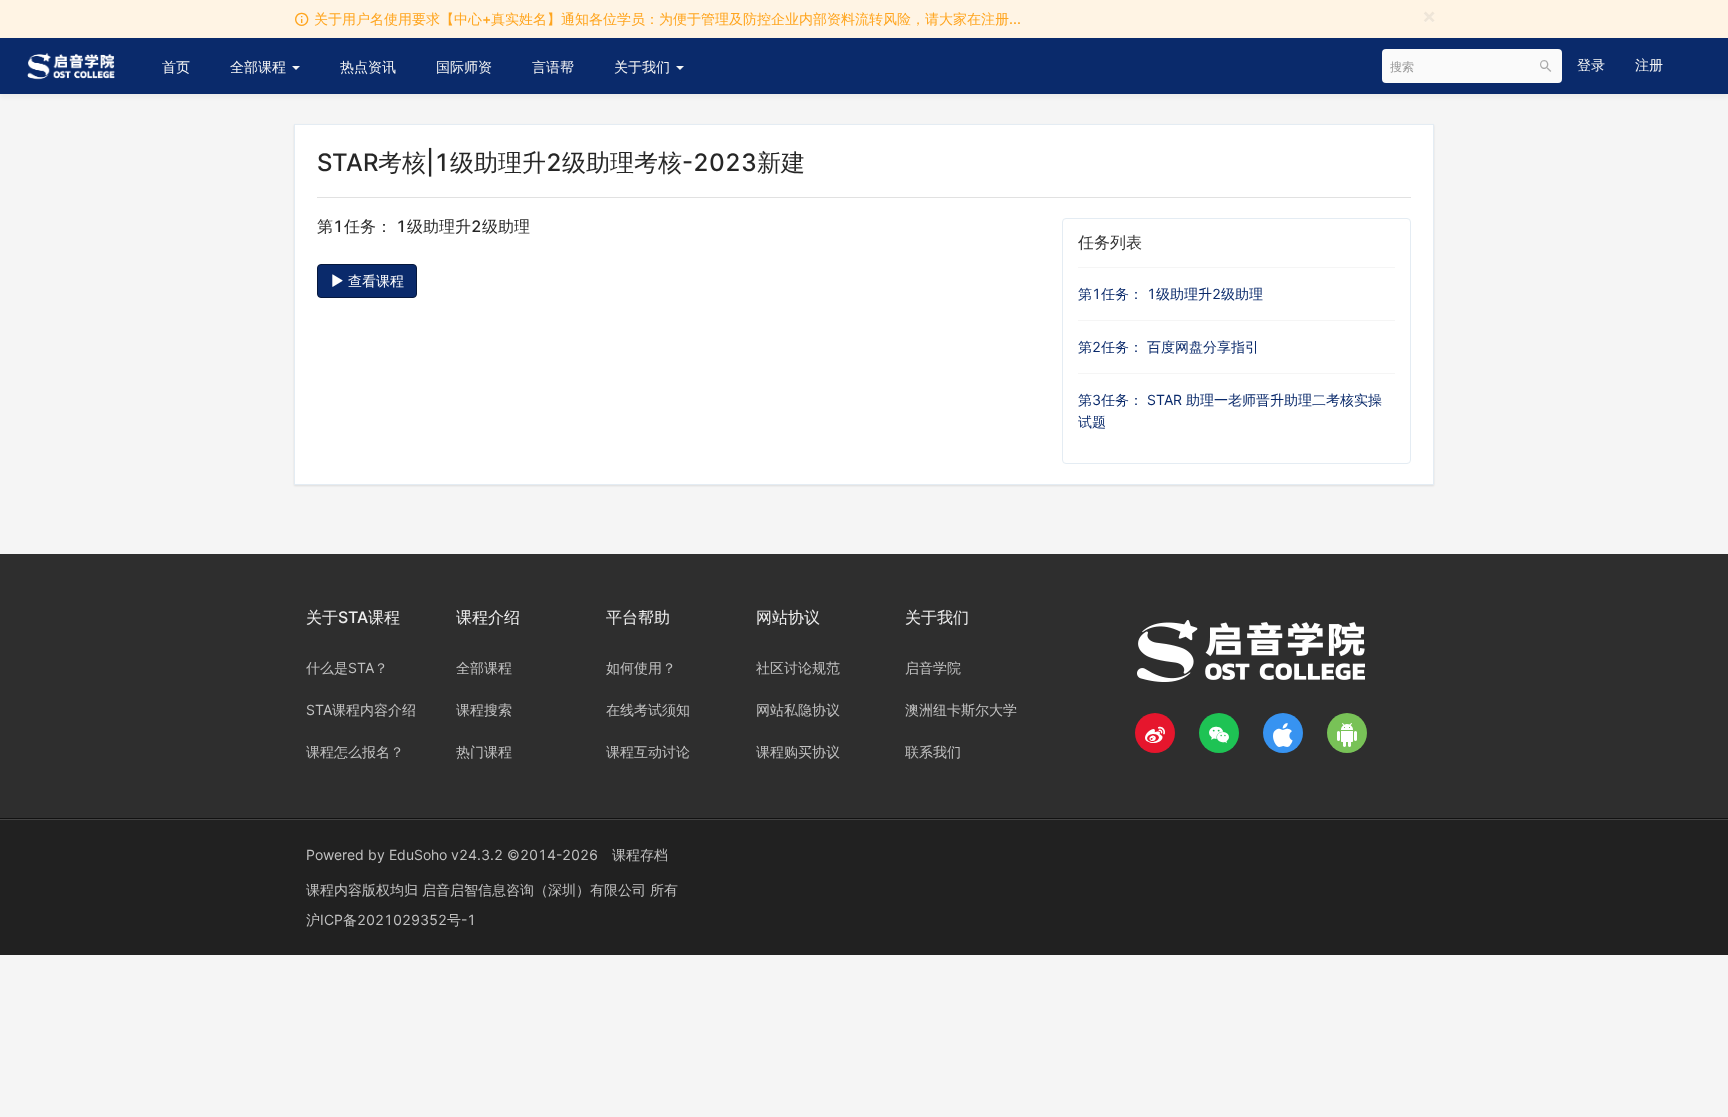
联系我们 (933, 751)
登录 (1591, 64)
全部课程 (260, 66)
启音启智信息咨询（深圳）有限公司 (536, 889)
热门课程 (484, 751)
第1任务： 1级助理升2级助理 (1170, 293)
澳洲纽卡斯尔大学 (961, 709)
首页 (176, 66)
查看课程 (374, 280)
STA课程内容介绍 (361, 709)
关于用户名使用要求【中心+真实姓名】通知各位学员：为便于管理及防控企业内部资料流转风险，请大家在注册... (667, 18)
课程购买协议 (798, 751)
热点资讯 (368, 66)
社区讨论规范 (798, 667)
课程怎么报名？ (355, 751)
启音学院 (933, 667)
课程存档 (640, 854)
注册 (1649, 64)
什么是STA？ (347, 667)
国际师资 (464, 66)
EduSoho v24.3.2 (446, 854)
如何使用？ (641, 667)
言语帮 (553, 66)
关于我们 (644, 66)
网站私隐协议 (798, 709)
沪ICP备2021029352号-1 (391, 919)
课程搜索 (484, 709)
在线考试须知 (648, 709)
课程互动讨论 (648, 751)
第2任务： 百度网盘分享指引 (1168, 346)
